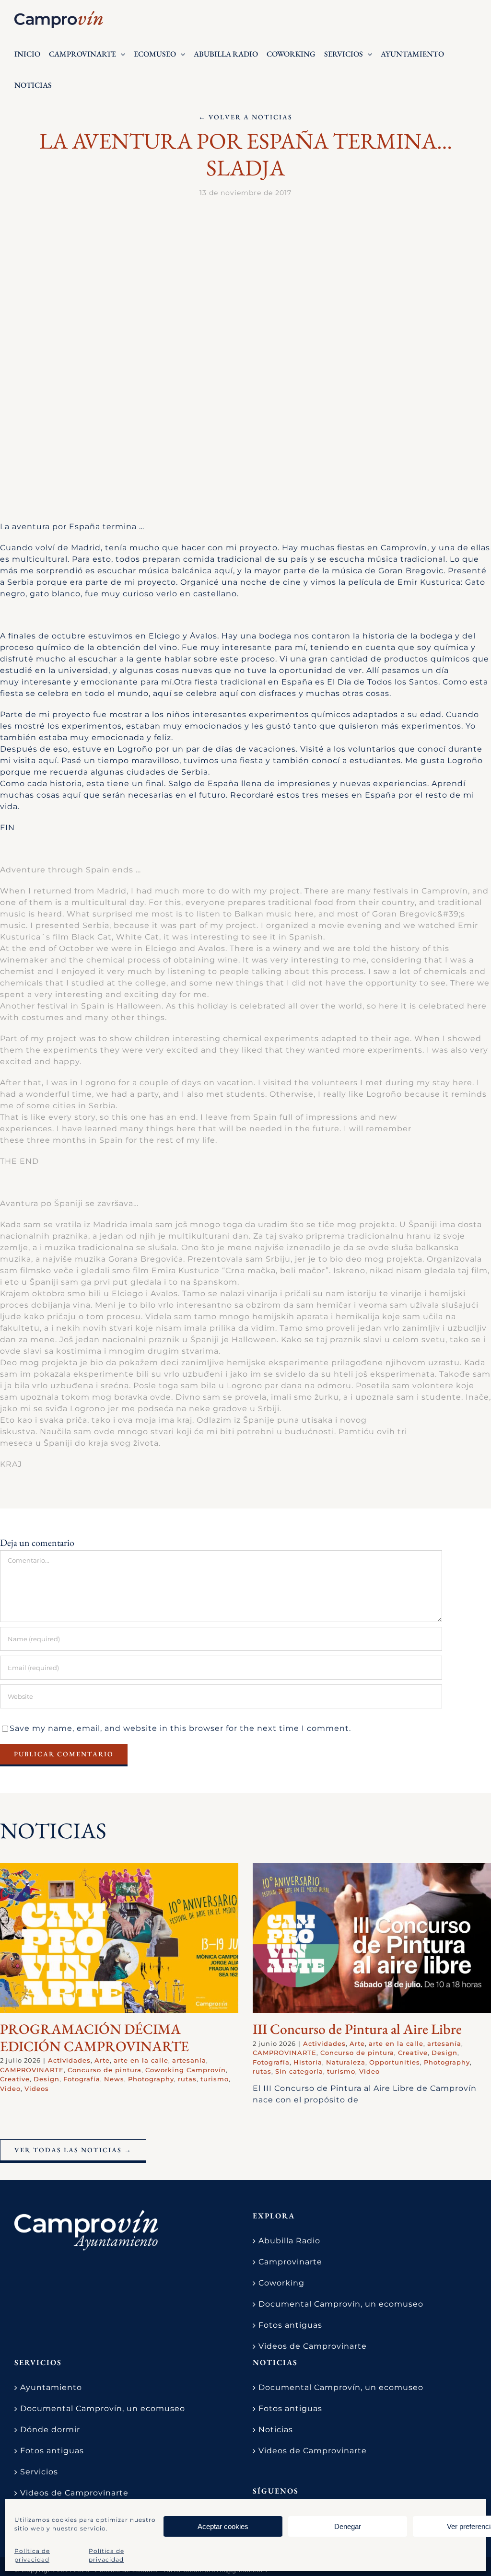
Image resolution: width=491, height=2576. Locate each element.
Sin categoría (299, 2071)
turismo (215, 2079)
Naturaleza (346, 2062)
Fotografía (82, 2079)
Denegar (348, 2526)
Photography (151, 2079)
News (114, 2079)
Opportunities (395, 2062)
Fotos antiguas (290, 2325)
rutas (187, 2079)
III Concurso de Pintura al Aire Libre (357, 2029)
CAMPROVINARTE (32, 2070)
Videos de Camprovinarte (313, 2346)
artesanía (189, 2060)
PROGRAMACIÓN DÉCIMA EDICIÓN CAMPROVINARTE (94, 2037)
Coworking (281, 2283)
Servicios (39, 2472)
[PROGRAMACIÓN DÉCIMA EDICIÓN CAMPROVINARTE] (119, 1938)
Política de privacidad (32, 2555)
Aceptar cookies (223, 2526)
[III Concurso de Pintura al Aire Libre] (372, 1938)
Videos (37, 2089)
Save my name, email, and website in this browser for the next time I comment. (180, 1728)
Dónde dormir (50, 2430)
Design (47, 2079)
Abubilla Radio (289, 2241)
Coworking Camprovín (186, 2070)
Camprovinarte (290, 2262)
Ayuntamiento (51, 2387)
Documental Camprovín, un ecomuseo (341, 2304)
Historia (308, 2062)
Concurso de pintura (105, 2070)
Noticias (276, 2430)
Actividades (69, 2060)
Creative (15, 2079)
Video (10, 2089)
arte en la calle (141, 2060)
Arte (102, 2060)
